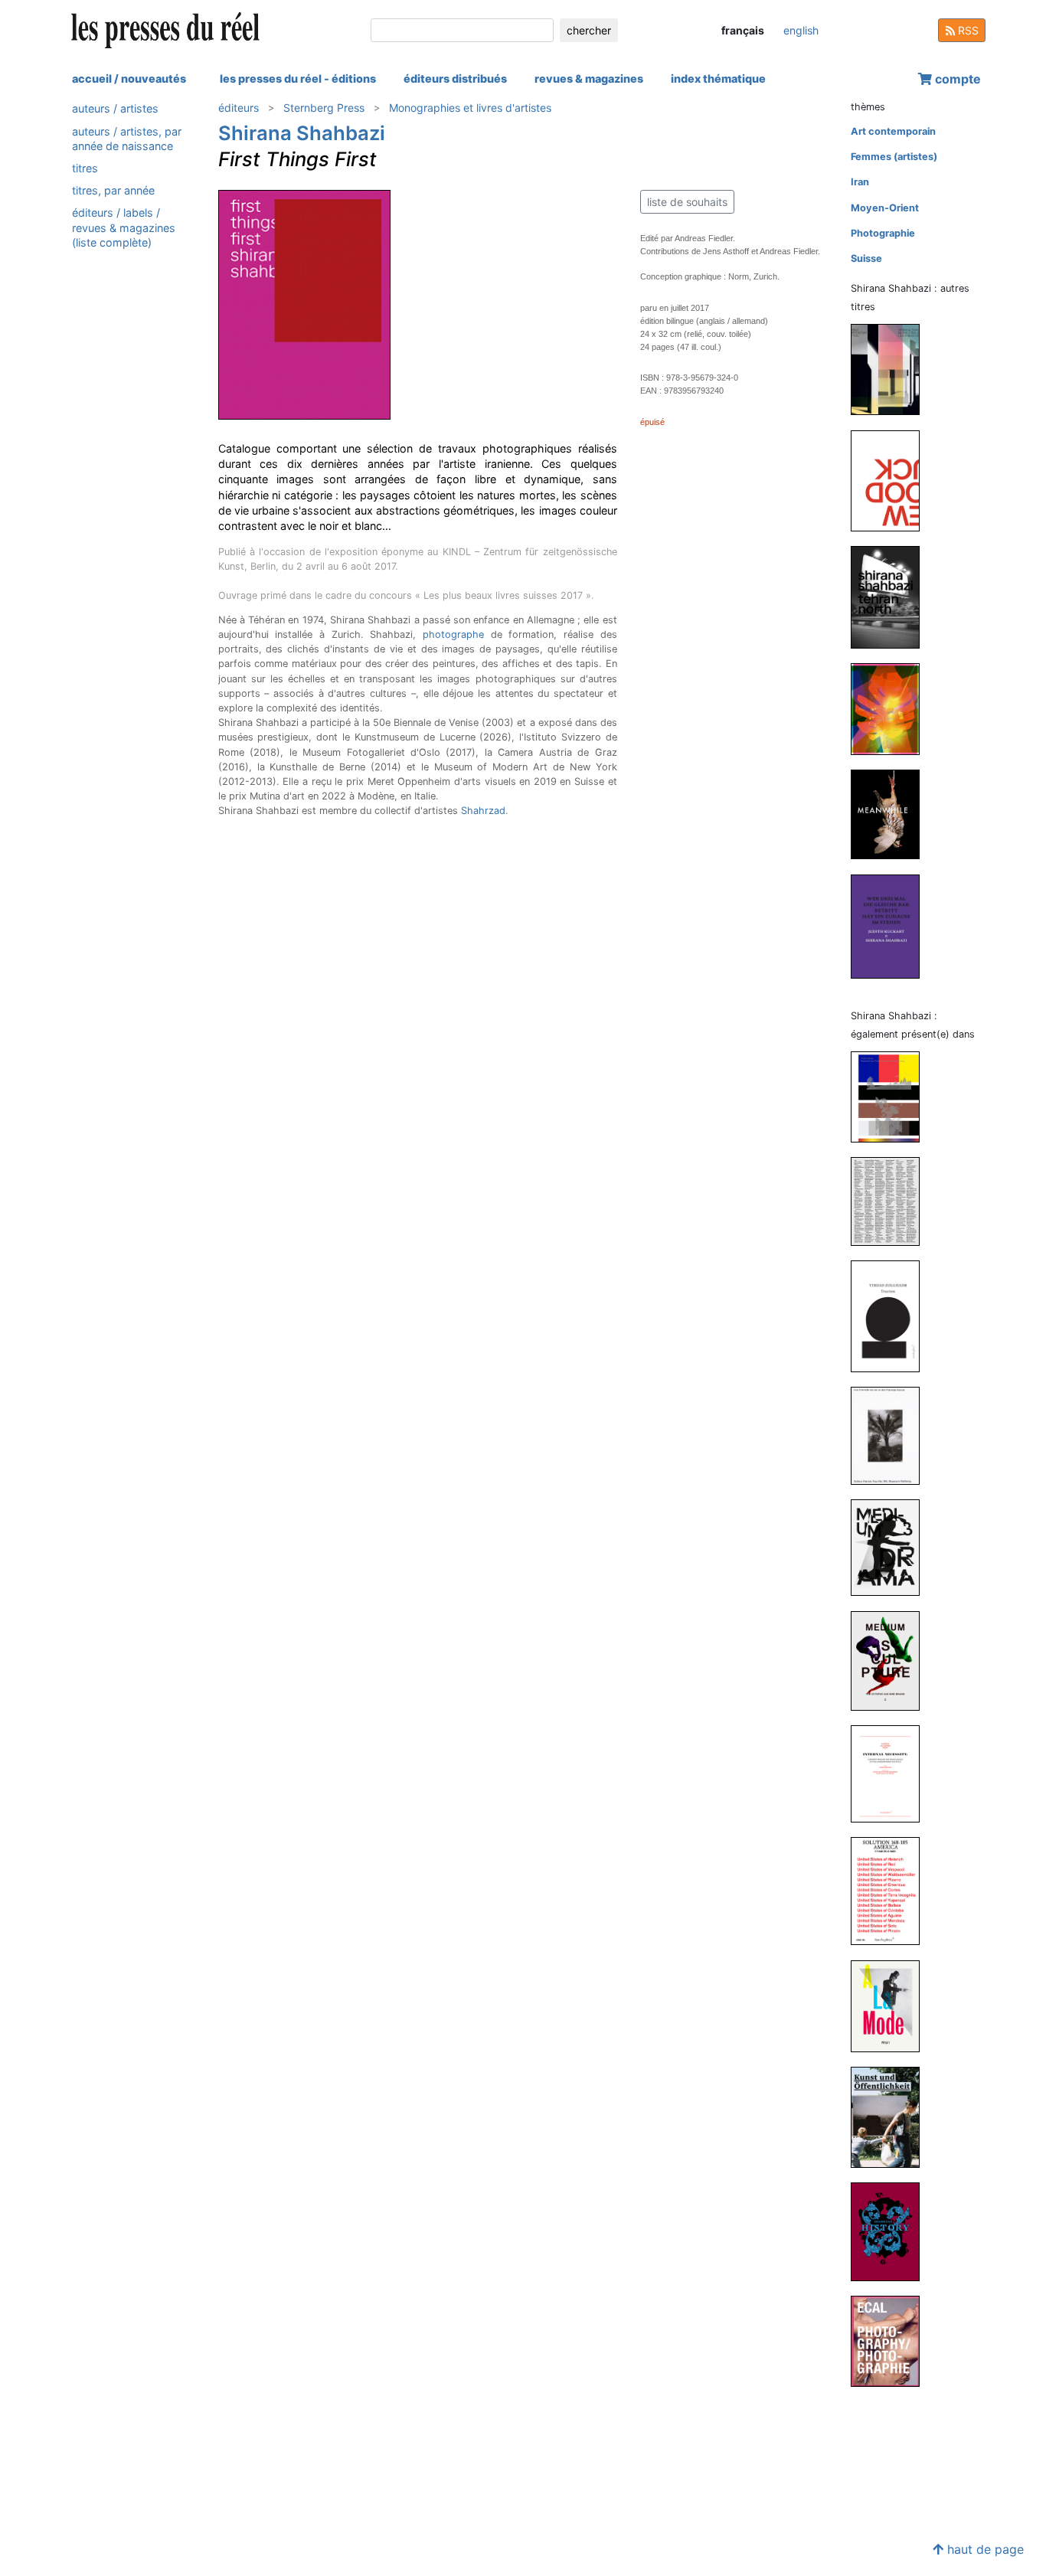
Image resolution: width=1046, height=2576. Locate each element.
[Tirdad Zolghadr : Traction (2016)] (891, 1316)
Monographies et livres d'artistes (470, 108)
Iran (860, 182)
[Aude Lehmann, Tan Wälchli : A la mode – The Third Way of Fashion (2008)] (891, 2005)
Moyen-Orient (885, 208)
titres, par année (113, 190)
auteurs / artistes (115, 108)
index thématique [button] (718, 78)
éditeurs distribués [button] (455, 78)
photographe (453, 634)
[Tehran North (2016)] (891, 596)
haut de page (984, 2549)
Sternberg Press (324, 108)
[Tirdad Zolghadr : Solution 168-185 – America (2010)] (891, 1890)
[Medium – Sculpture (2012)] (891, 1660)
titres (85, 168)
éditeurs (239, 108)
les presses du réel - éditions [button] (298, 78)
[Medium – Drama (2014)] (891, 1547)
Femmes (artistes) (894, 157)
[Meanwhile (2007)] (891, 814)
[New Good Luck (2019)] (891, 480)
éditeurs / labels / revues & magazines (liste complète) (124, 227)
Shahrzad (483, 811)
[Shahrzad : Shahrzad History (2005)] (891, 2231)
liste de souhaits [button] (687, 202)
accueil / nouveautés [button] (129, 78)
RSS (967, 30)
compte (956, 79)
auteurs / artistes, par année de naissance (127, 138)
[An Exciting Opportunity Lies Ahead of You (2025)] (891, 369)
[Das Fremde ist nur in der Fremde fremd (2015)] (891, 1435)
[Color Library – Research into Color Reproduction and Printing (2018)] (891, 1096)
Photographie (883, 233)
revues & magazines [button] (589, 78)
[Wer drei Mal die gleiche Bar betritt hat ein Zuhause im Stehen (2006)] (891, 925)
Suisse (866, 258)
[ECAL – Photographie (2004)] (891, 2341)
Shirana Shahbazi (302, 133)
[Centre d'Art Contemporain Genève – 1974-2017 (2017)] (891, 1201)
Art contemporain (893, 131)
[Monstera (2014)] (891, 708)
